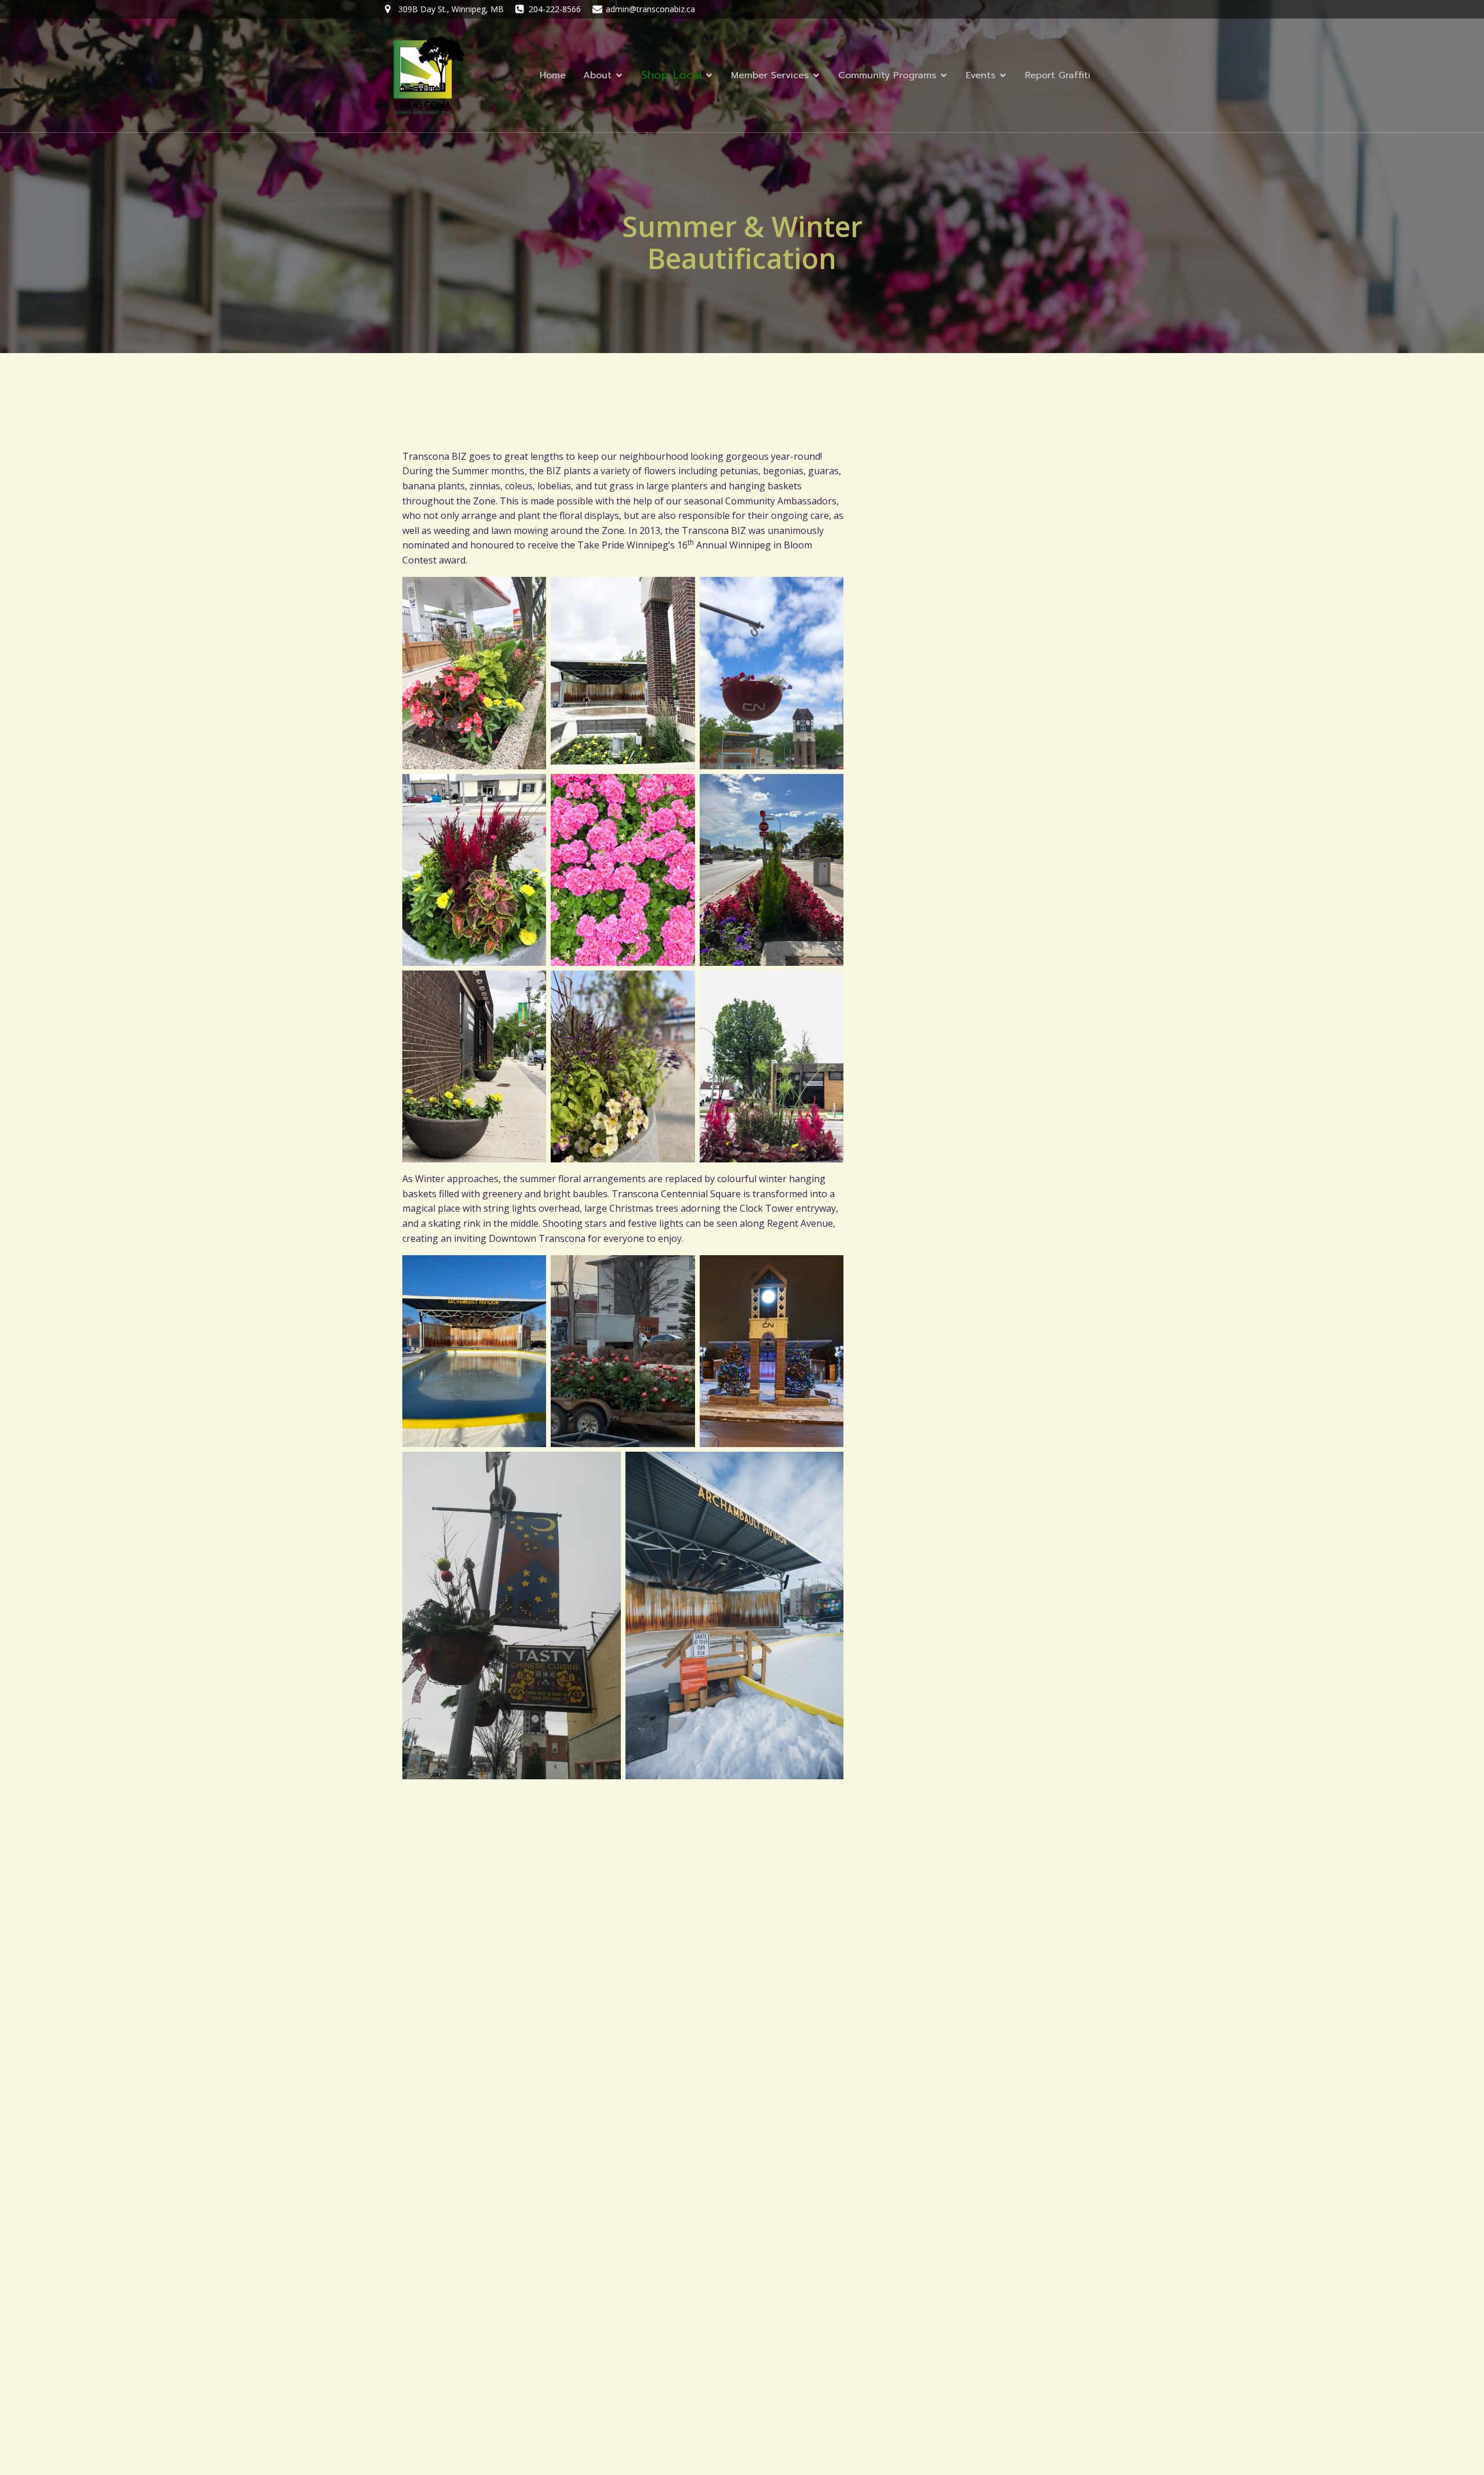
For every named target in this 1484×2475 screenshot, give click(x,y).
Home (553, 75)
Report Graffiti (1058, 75)
